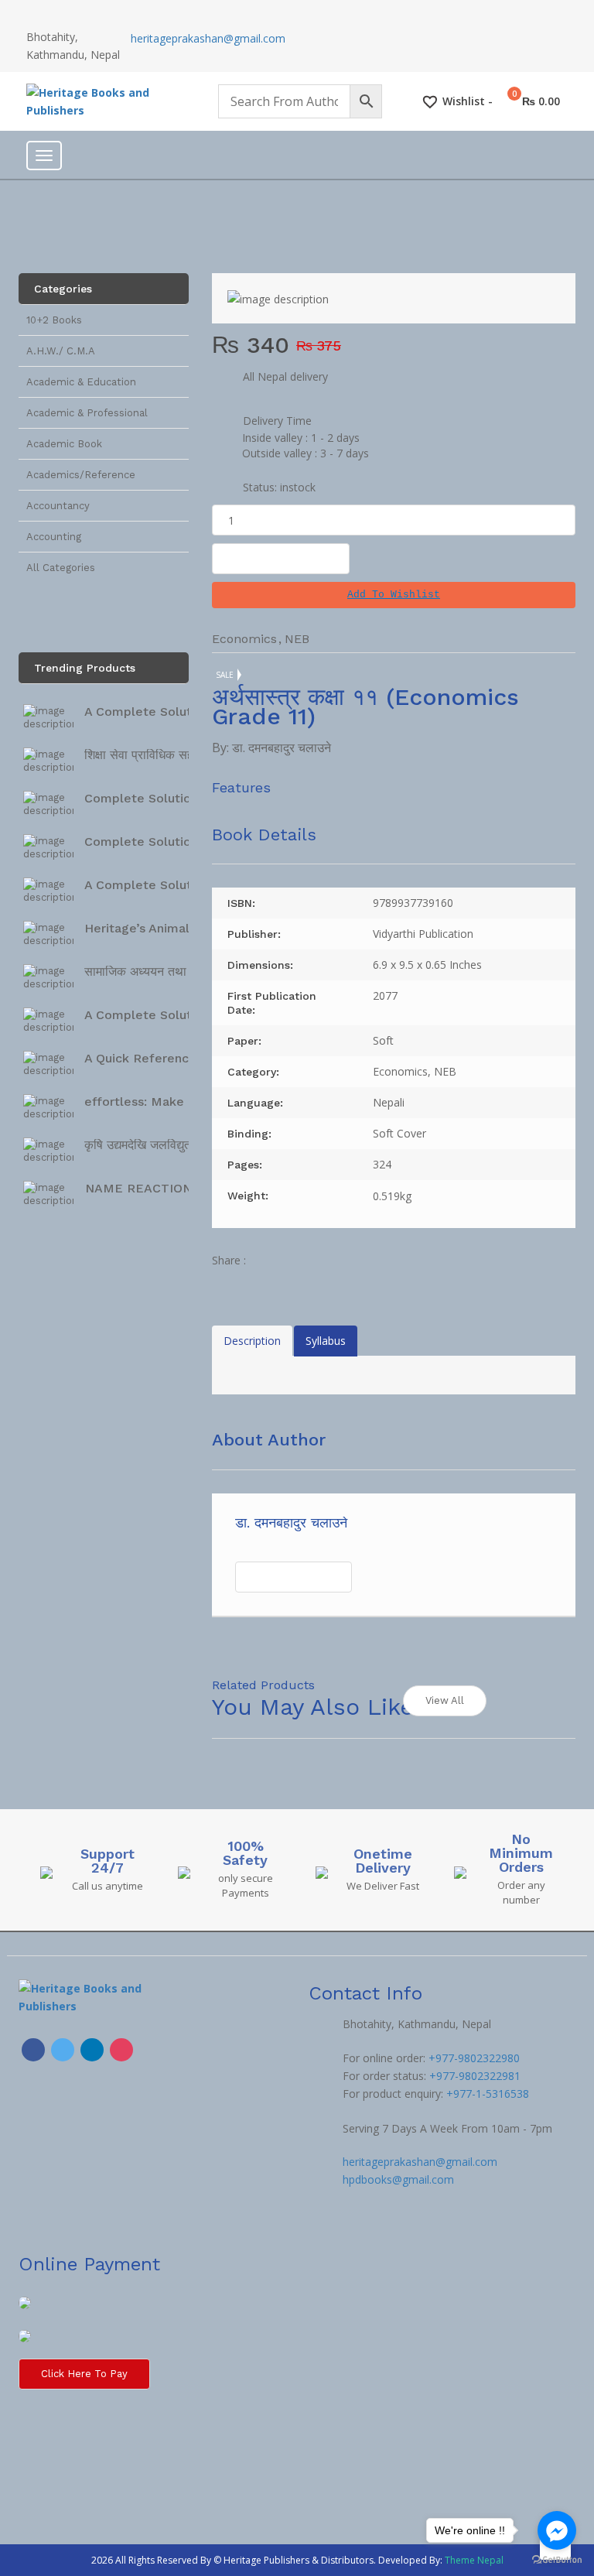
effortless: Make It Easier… (166, 1102)
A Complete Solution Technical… (183, 712)
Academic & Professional (87, 413)
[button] (394, 595)
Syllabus (326, 1341)
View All (445, 1700)
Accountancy (58, 506)
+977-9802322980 (474, 2058)
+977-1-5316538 (488, 2094)
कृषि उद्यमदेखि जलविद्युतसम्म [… (157, 1145)
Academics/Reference (81, 475)
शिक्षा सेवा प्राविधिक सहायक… (154, 755)
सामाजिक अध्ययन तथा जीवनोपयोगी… (169, 972)
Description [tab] (252, 1341)
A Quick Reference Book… (163, 1058)
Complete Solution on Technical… (186, 798)
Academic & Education (81, 382)
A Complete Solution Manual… (176, 885)
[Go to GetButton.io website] (557, 2560)
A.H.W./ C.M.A (61, 351)
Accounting (54, 537)
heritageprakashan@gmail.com (208, 38)
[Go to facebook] (557, 2530)
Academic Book (64, 444)
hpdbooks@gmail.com (398, 2179)
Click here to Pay (84, 2374)
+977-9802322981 (475, 2076)
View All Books (294, 1577)
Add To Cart (281, 558)
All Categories (61, 568)
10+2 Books (54, 320)
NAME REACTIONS (142, 1188)
